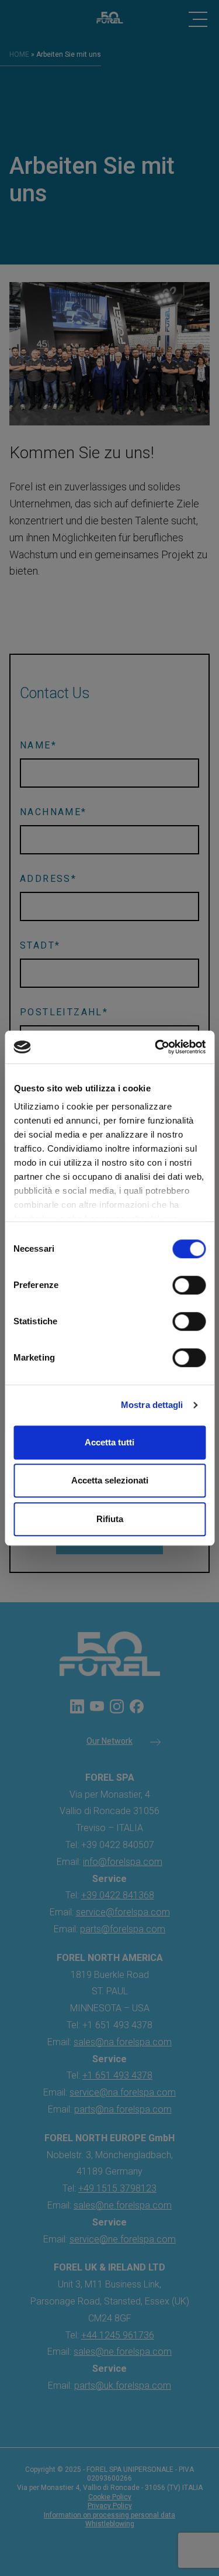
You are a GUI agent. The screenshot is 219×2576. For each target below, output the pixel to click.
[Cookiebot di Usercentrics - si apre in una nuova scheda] (156, 1047)
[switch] (189, 1285)
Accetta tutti (109, 1442)
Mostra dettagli (152, 1405)
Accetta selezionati (110, 1480)
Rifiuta (110, 1519)
